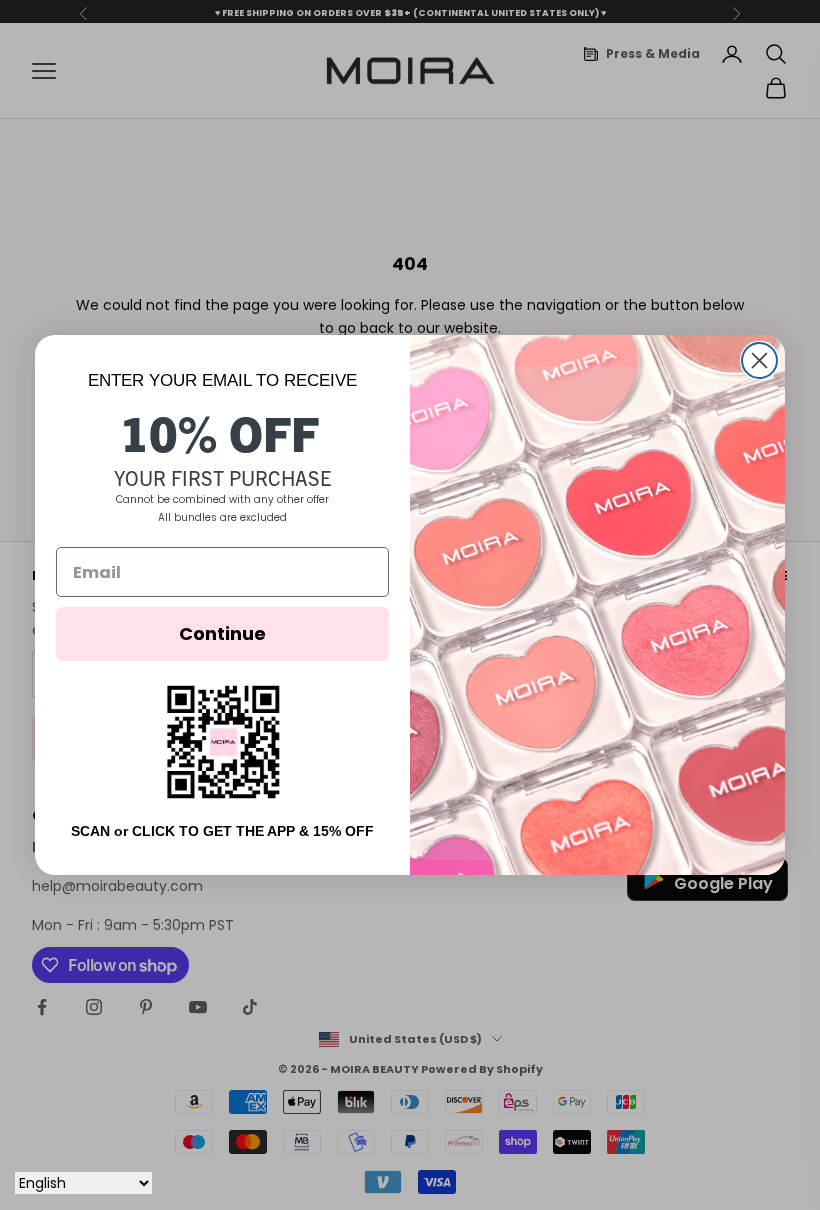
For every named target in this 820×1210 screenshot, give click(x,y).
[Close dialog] (759, 360)
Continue (222, 633)
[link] (223, 741)
